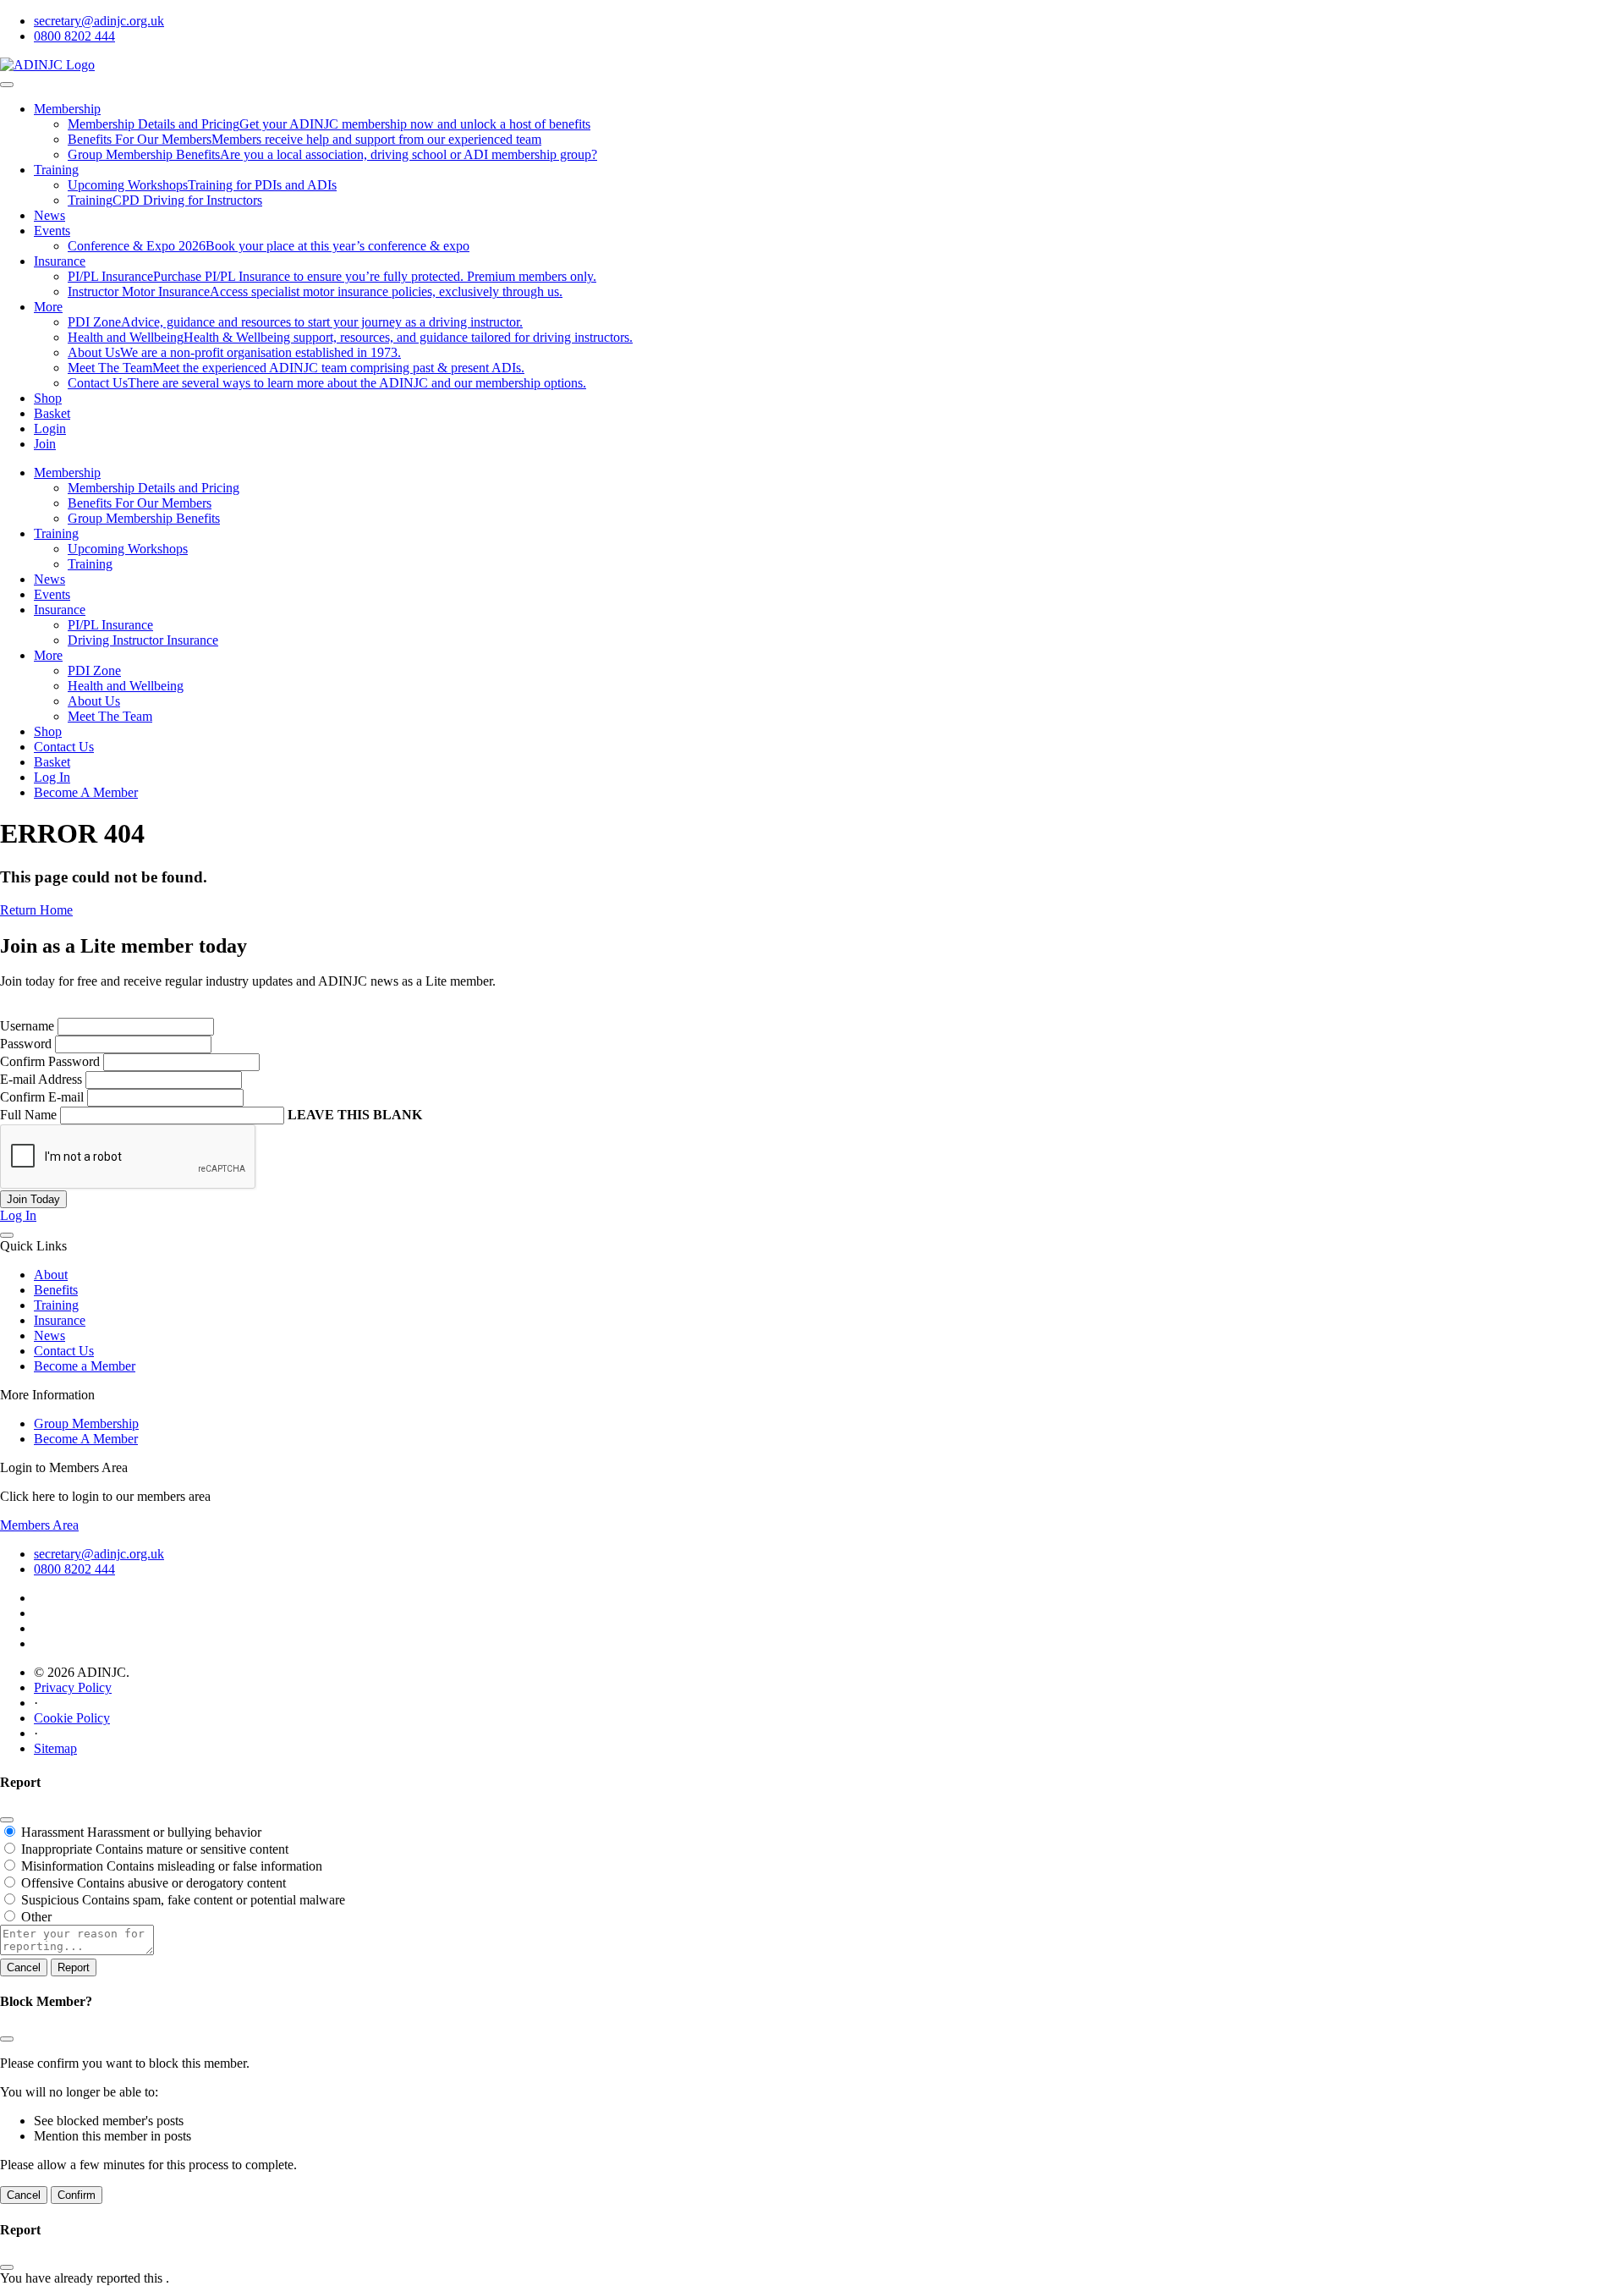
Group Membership (86, 1423)
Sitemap (55, 1748)
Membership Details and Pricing (154, 488)
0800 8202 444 (74, 36)
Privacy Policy (73, 1687)
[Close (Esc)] (7, 1820)
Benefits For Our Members (140, 503)
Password (26, 1044)
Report (74, 1967)
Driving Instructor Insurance (143, 640)
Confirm (77, 2195)
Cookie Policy (72, 1718)
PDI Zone (94, 670)
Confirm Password (50, 1061)
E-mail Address (41, 1079)
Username (27, 1026)
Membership (67, 109)
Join (45, 444)
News (49, 215)
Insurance (60, 261)
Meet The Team (110, 716)
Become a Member (85, 1366)
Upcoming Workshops (128, 549)
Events (52, 231)
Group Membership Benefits (144, 518)
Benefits (56, 1290)
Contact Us (64, 747)
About (51, 1275)
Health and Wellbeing (126, 686)
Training (56, 170)
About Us (94, 701)
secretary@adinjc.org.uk (99, 21)
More (48, 307)
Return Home (36, 910)
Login (50, 429)
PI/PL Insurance (110, 625)
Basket (52, 413)
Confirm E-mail (42, 1097)
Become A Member (86, 792)
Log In (52, 777)
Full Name (28, 1115)
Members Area (39, 1525)
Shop (48, 398)
